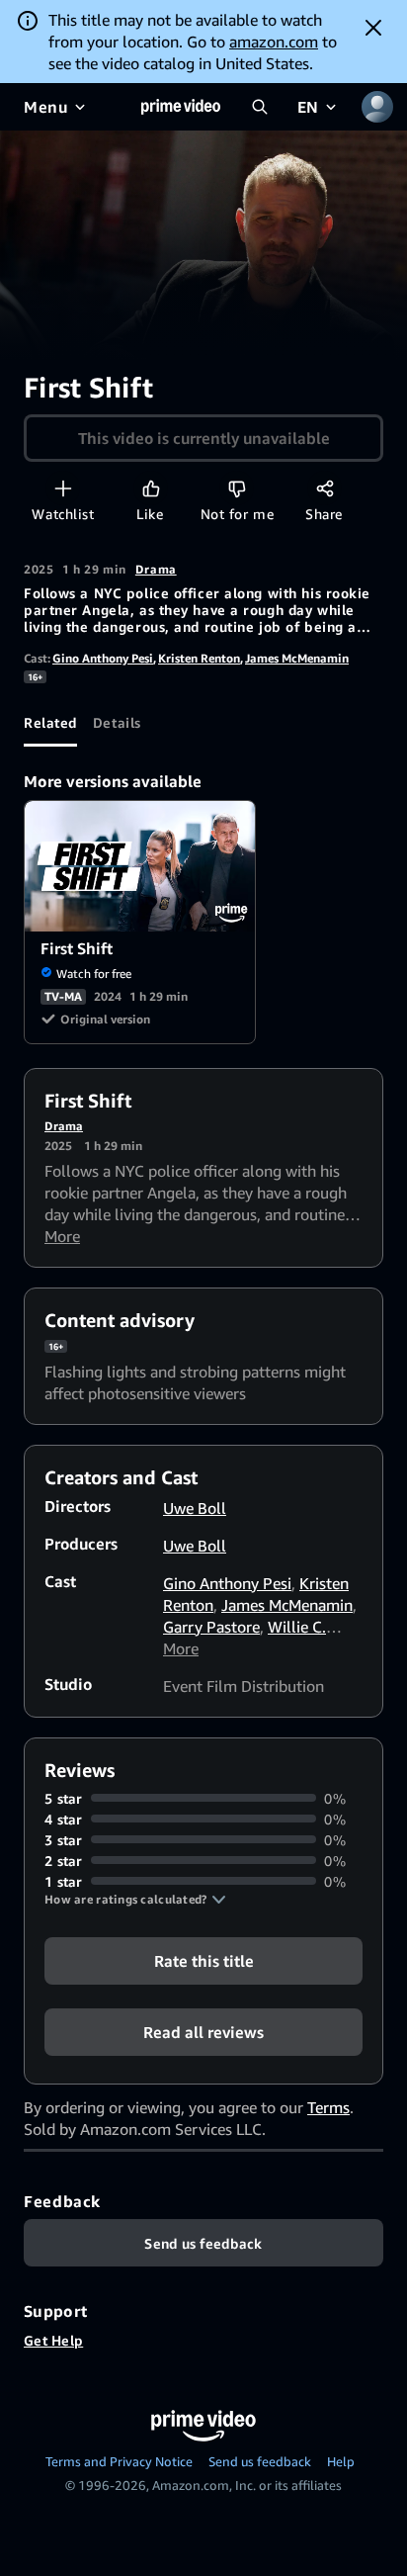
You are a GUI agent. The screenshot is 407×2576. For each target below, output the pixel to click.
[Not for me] (237, 488)
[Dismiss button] (373, 28)
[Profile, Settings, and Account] (377, 107)
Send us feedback (260, 2461)
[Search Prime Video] (260, 107)
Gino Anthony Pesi (103, 658)
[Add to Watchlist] (63, 488)
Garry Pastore (211, 1627)
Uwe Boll (195, 1508)
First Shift (141, 866)
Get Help (53, 2340)
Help (341, 2461)
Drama (156, 569)
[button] (135, 1900)
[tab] (50, 723)
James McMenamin (297, 658)
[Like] (151, 488)
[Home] (181, 107)
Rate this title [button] (204, 1960)
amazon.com (274, 42)
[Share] (325, 488)
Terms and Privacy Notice (119, 2461)
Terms (328, 2107)
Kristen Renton (199, 658)
